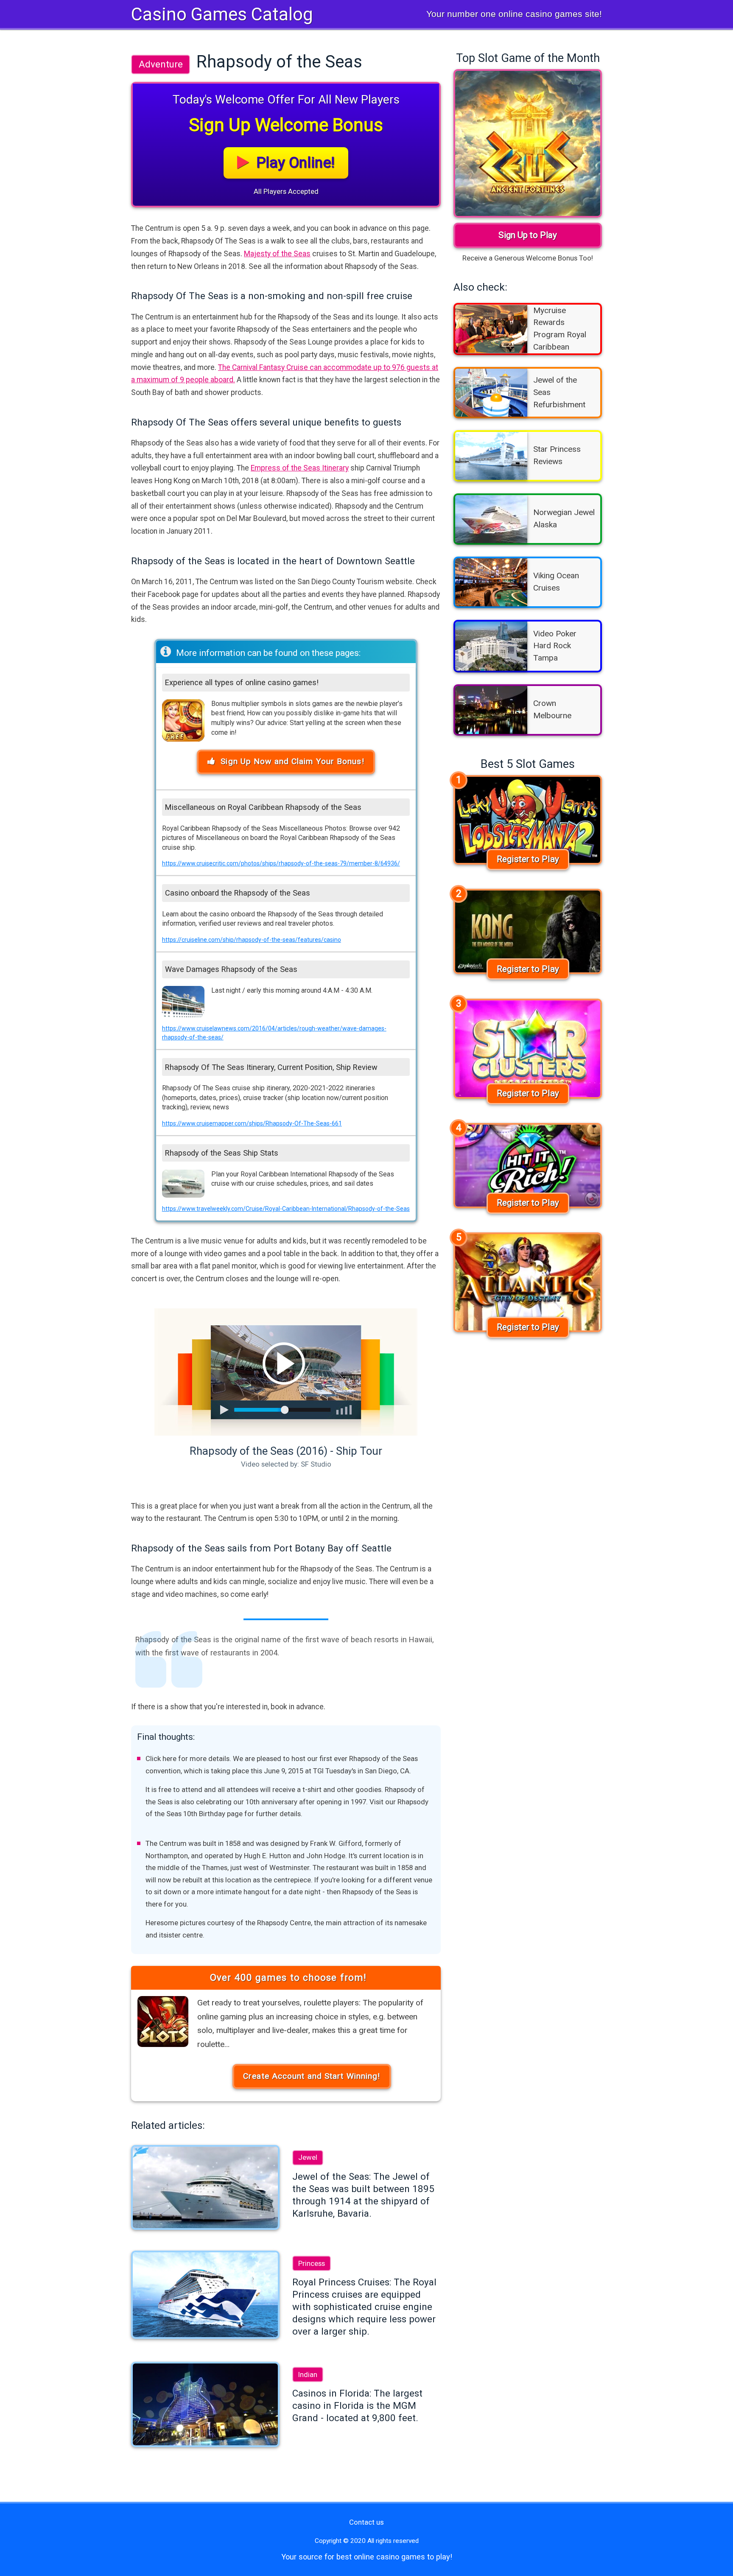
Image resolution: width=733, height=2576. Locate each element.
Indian (308, 2374)
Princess (312, 2263)
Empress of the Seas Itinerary (300, 468)
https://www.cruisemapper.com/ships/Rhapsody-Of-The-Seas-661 (252, 1123)
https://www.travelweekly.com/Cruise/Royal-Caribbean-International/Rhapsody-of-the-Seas (286, 1209)
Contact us (366, 2522)
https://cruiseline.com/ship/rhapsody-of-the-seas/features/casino (252, 940)
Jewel (308, 2157)
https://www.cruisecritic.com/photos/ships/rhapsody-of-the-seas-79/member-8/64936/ (281, 863)
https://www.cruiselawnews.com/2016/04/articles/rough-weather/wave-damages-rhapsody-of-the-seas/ (274, 1033)
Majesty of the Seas (277, 254)
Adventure (161, 64)
